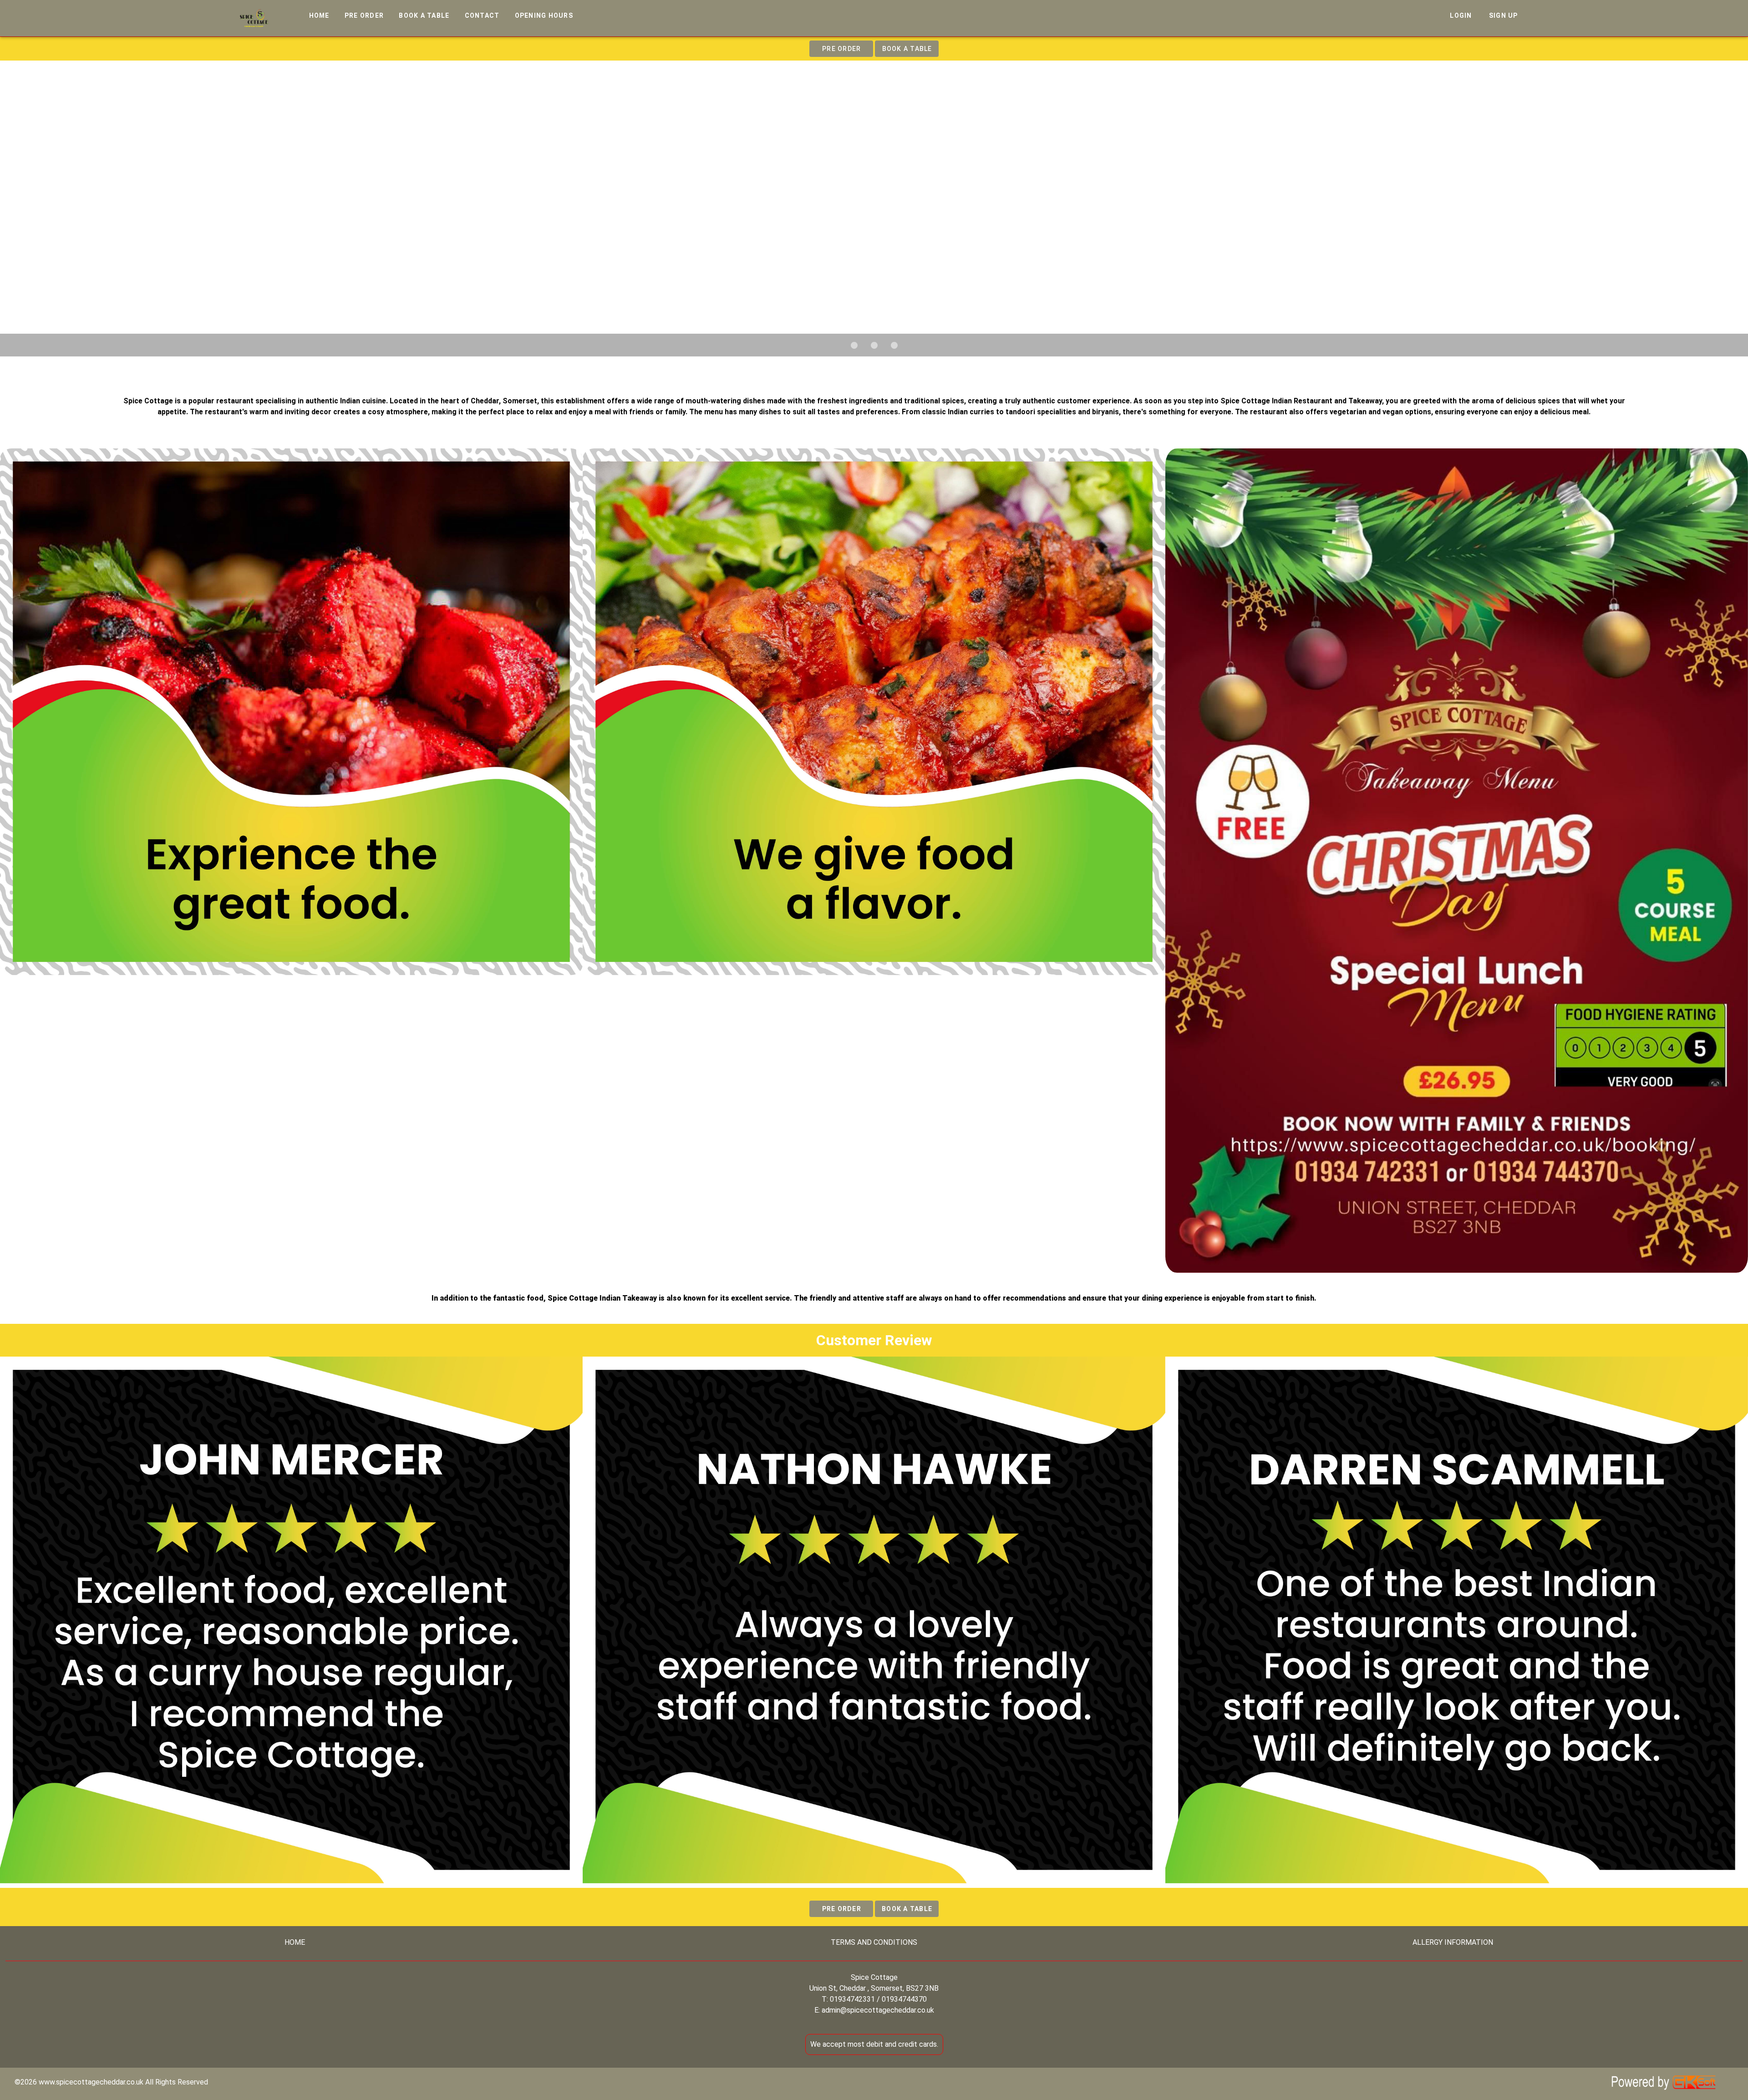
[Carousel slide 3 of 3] (894, 345)
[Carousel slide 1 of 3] (854, 345)
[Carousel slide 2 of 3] (874, 345)
